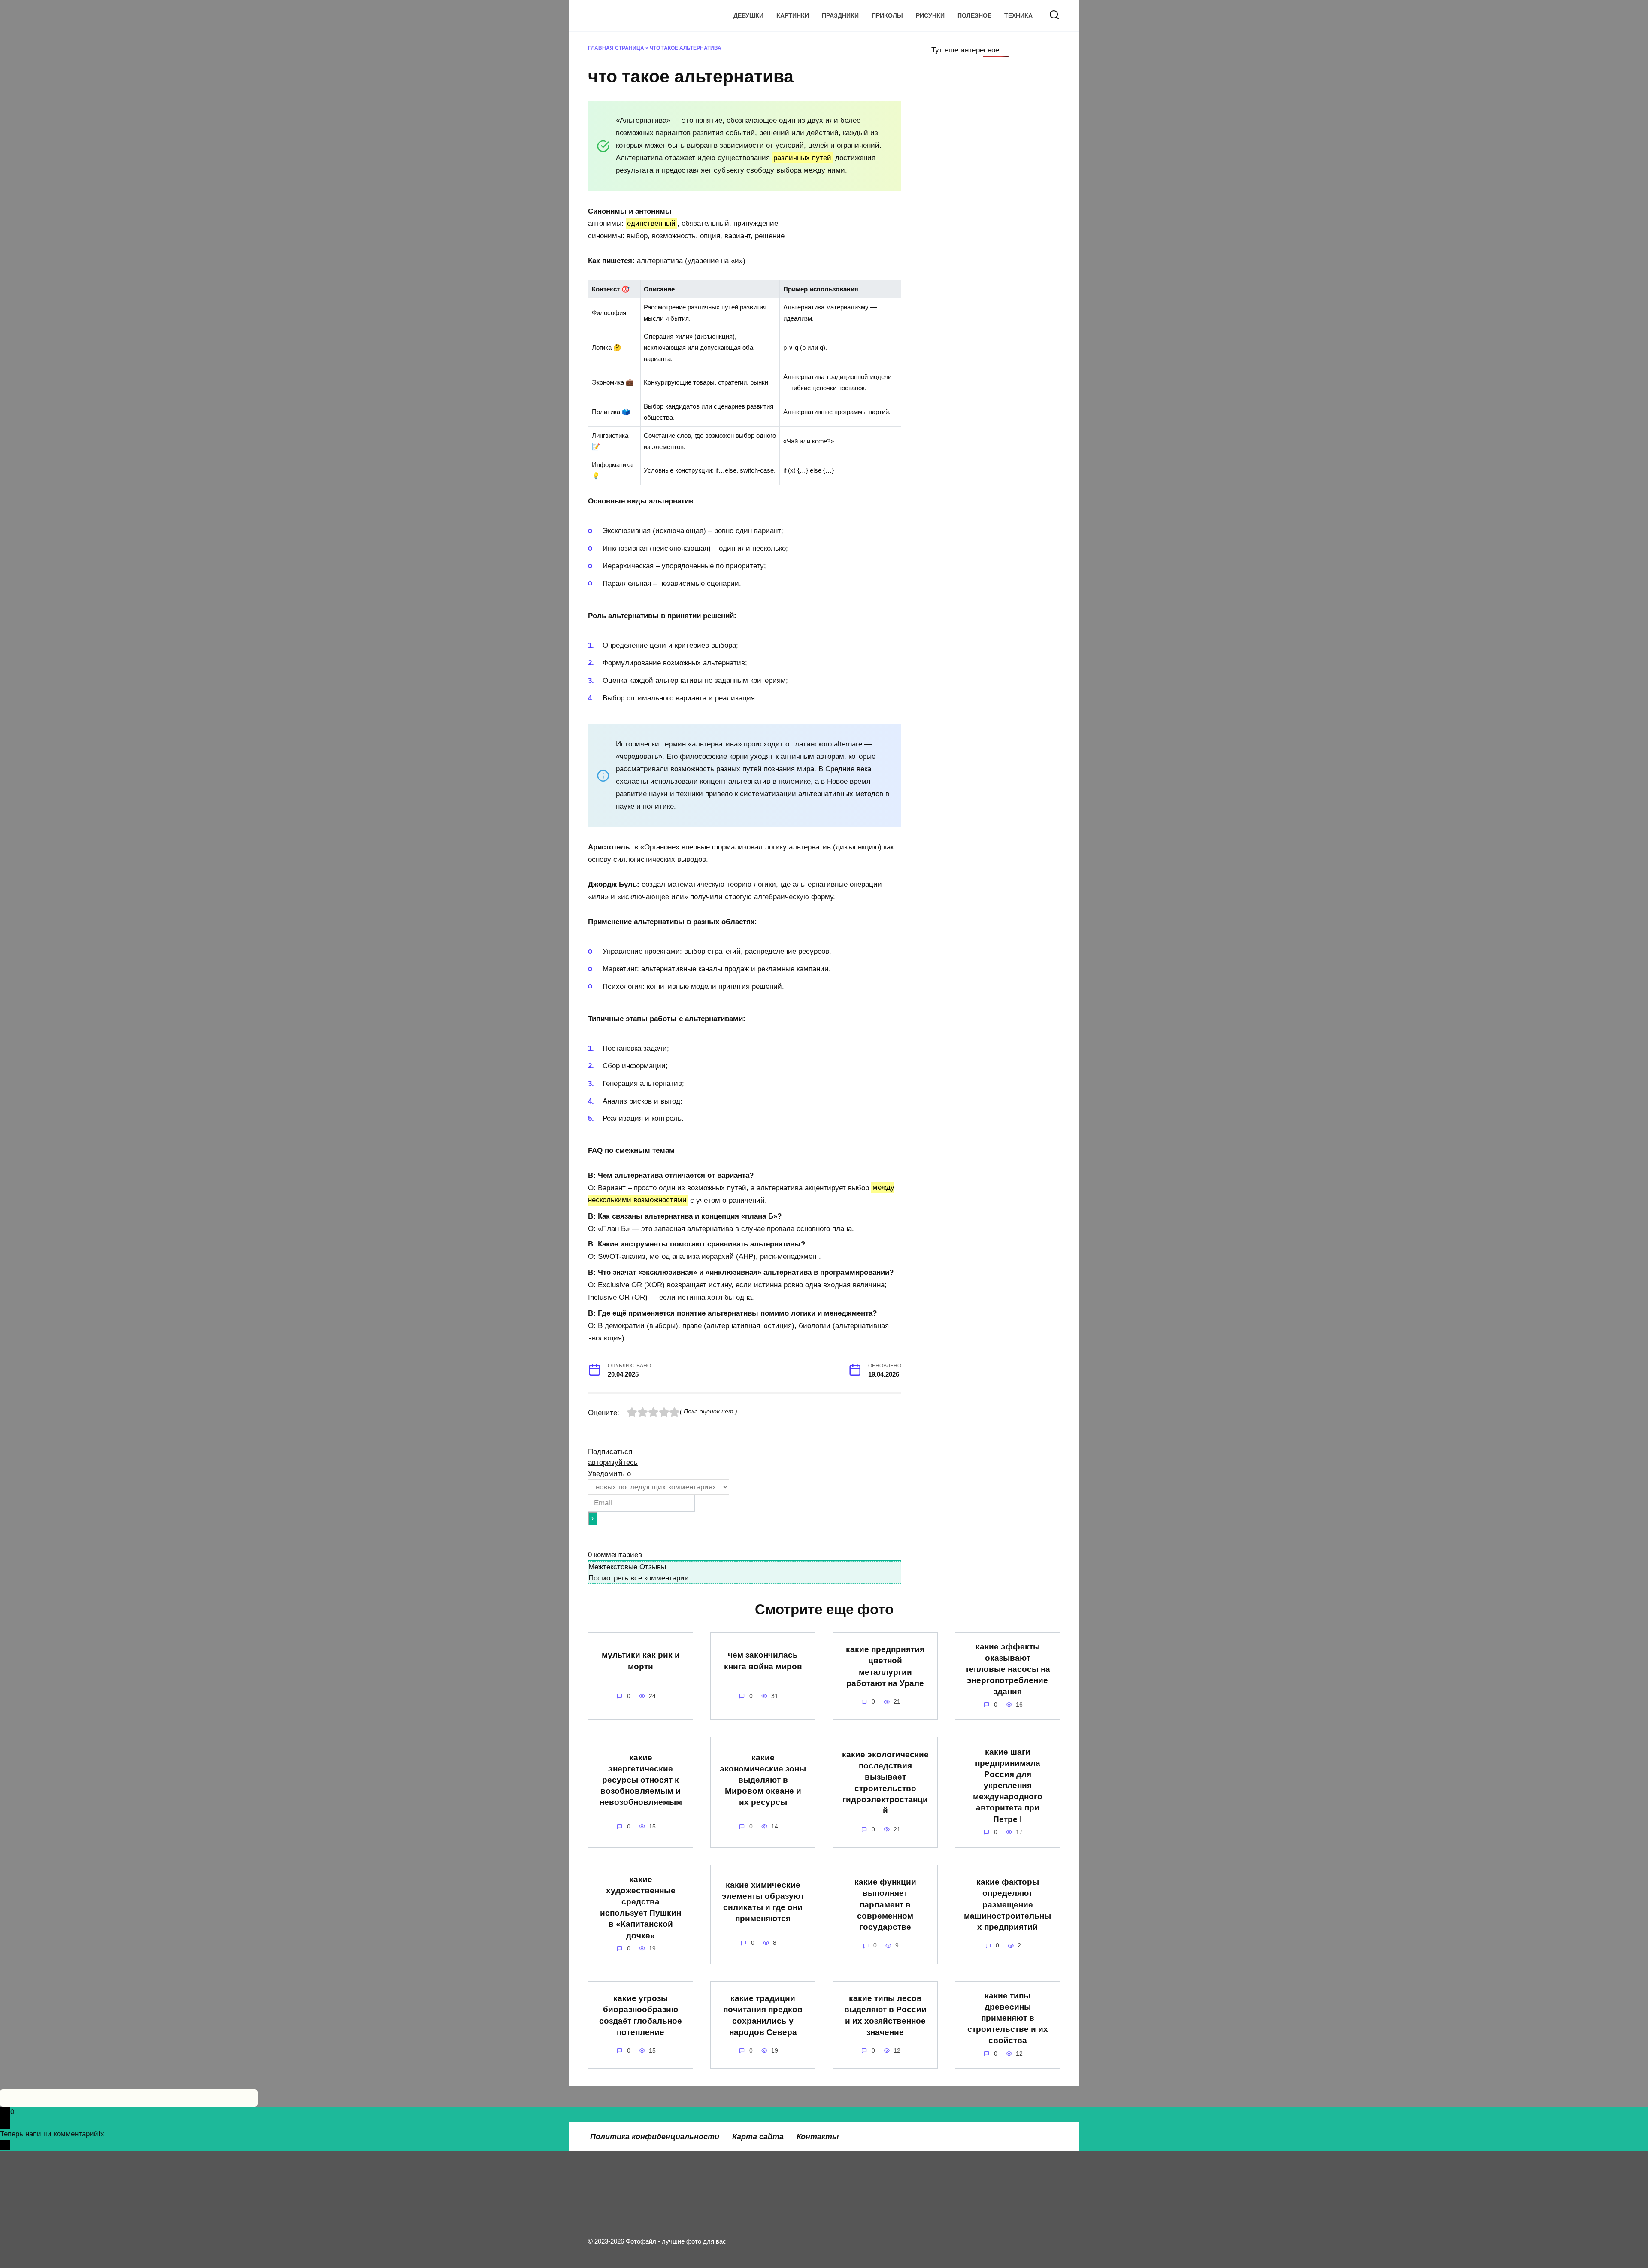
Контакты (818, 2137)
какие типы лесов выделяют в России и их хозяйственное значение (885, 2015)
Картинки (793, 16)
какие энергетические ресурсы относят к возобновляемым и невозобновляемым (641, 1780)
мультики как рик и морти (641, 1660)
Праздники (840, 16)
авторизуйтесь (613, 1463)
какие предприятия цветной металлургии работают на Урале (885, 1666)
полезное (974, 16)
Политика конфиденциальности (655, 2137)
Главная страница (616, 48)
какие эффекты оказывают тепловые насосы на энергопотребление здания (1008, 1669)
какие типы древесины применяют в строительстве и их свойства (1008, 2018)
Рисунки (930, 16)
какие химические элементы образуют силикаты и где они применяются (763, 1902)
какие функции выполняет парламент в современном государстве (885, 1904)
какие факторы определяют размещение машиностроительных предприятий (1007, 1904)
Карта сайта (758, 2137)
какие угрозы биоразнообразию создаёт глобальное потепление (641, 2015)
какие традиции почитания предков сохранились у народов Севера (763, 2015)
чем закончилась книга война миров (763, 1660)
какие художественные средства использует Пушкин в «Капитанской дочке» (641, 1907)
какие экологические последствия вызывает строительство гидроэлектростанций (885, 1783)
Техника (1018, 16)
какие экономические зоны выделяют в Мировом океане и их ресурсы (763, 1780)
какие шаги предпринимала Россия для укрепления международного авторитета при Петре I (1008, 1785)
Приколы (887, 16)
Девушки (748, 16)
